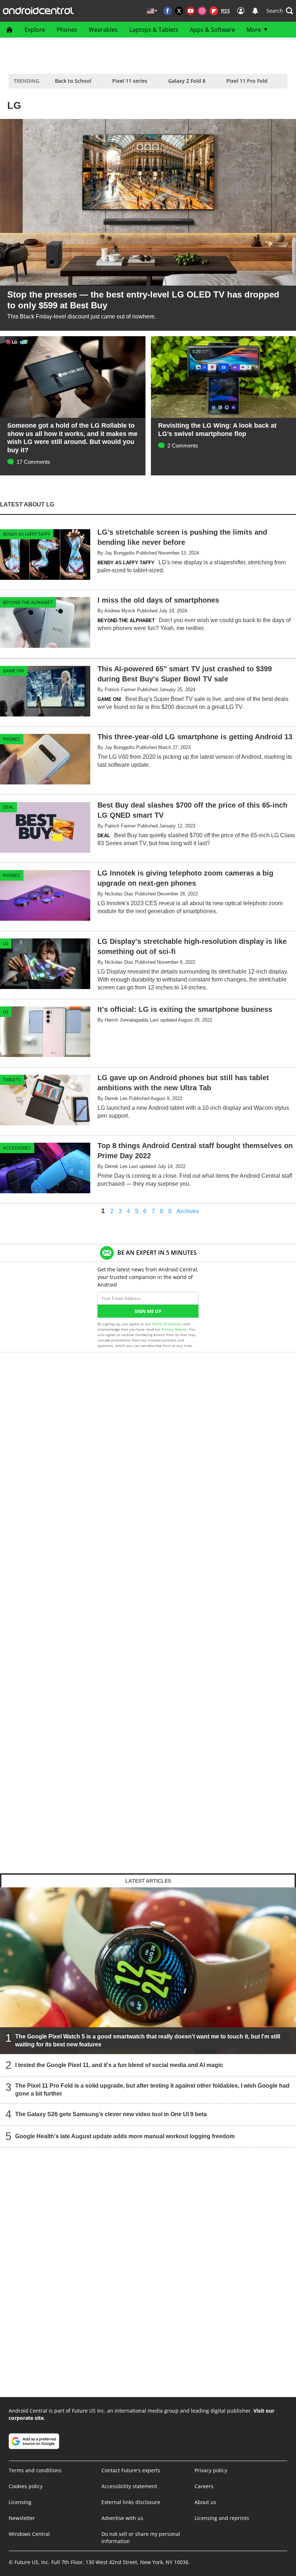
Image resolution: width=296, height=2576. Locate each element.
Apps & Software (212, 30)
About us (205, 2502)
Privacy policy (211, 2470)
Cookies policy (26, 2486)
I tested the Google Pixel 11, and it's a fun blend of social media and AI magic (119, 2065)
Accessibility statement (129, 2486)
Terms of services (167, 1324)
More (254, 30)
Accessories (17, 1148)
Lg (6, 943)
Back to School (73, 81)
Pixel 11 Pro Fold (247, 81)
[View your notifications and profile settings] (255, 11)
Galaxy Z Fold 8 (187, 81)
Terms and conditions (35, 2470)
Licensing (20, 2502)
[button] (280, 11)
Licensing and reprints (222, 2518)
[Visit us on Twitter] (179, 11)
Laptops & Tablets (154, 30)
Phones (67, 30)
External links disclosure (131, 2502)
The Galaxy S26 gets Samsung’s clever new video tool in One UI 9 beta (111, 2114)
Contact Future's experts (131, 2470)
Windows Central (29, 2534)
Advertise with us (122, 2518)
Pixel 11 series (130, 81)
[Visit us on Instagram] (202, 11)
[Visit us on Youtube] (191, 11)
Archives (188, 1211)
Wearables (103, 30)
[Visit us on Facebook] (167, 11)
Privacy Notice (174, 1329)
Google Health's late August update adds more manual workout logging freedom (125, 2136)
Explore (35, 30)
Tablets (12, 1080)
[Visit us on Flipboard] (214, 11)
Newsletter (22, 2518)
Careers (204, 2486)
